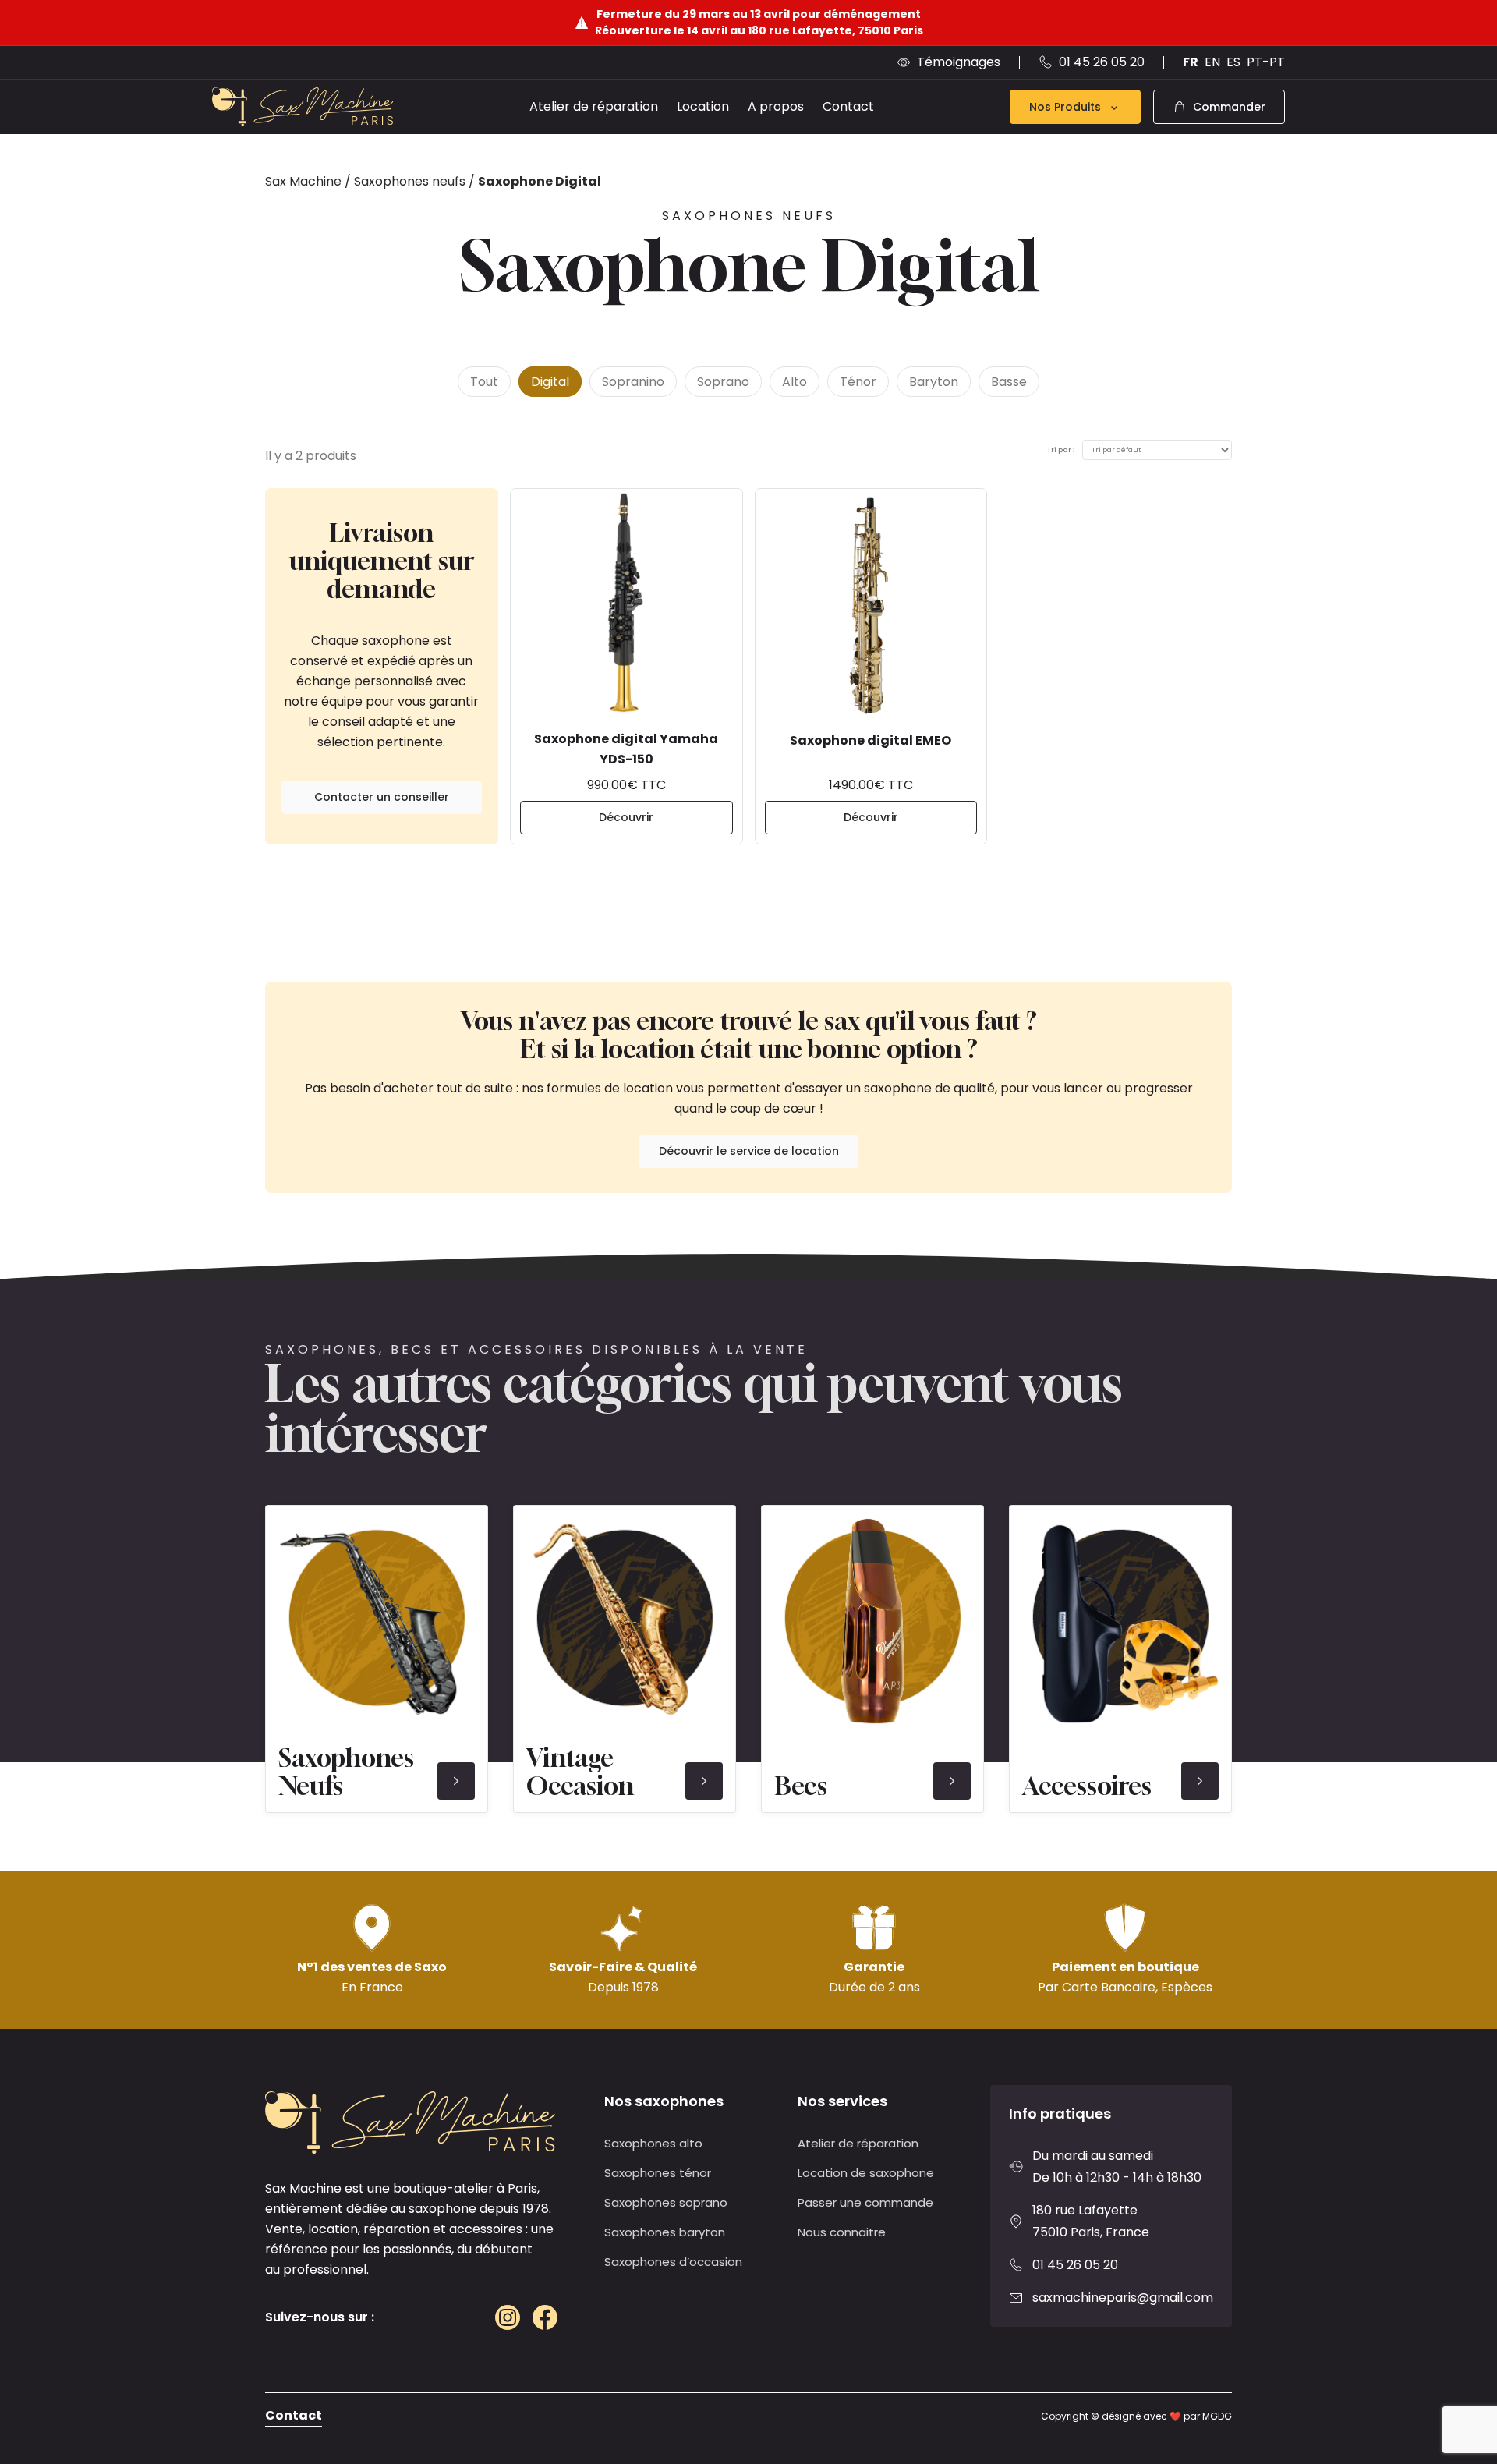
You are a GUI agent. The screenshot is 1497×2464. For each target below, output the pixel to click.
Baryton (934, 382)
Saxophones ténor (658, 2173)
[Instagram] (508, 2317)
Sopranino (633, 382)
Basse (1009, 382)
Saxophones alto (653, 2143)
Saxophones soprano (666, 2202)
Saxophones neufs (410, 181)
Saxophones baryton (665, 2232)
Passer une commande (865, 2202)
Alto (795, 382)
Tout (484, 382)
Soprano (723, 382)
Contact (848, 106)
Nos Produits (1065, 107)
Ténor (858, 382)
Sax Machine (303, 181)
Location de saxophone (866, 2173)
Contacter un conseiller (382, 797)
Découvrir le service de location (749, 1151)
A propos (776, 106)
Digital (550, 382)
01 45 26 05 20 (1075, 2265)
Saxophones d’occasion (673, 2262)
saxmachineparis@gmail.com (1123, 2298)
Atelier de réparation (594, 106)
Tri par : (1061, 450)
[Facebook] (545, 2317)
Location (703, 106)
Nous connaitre (842, 2232)
